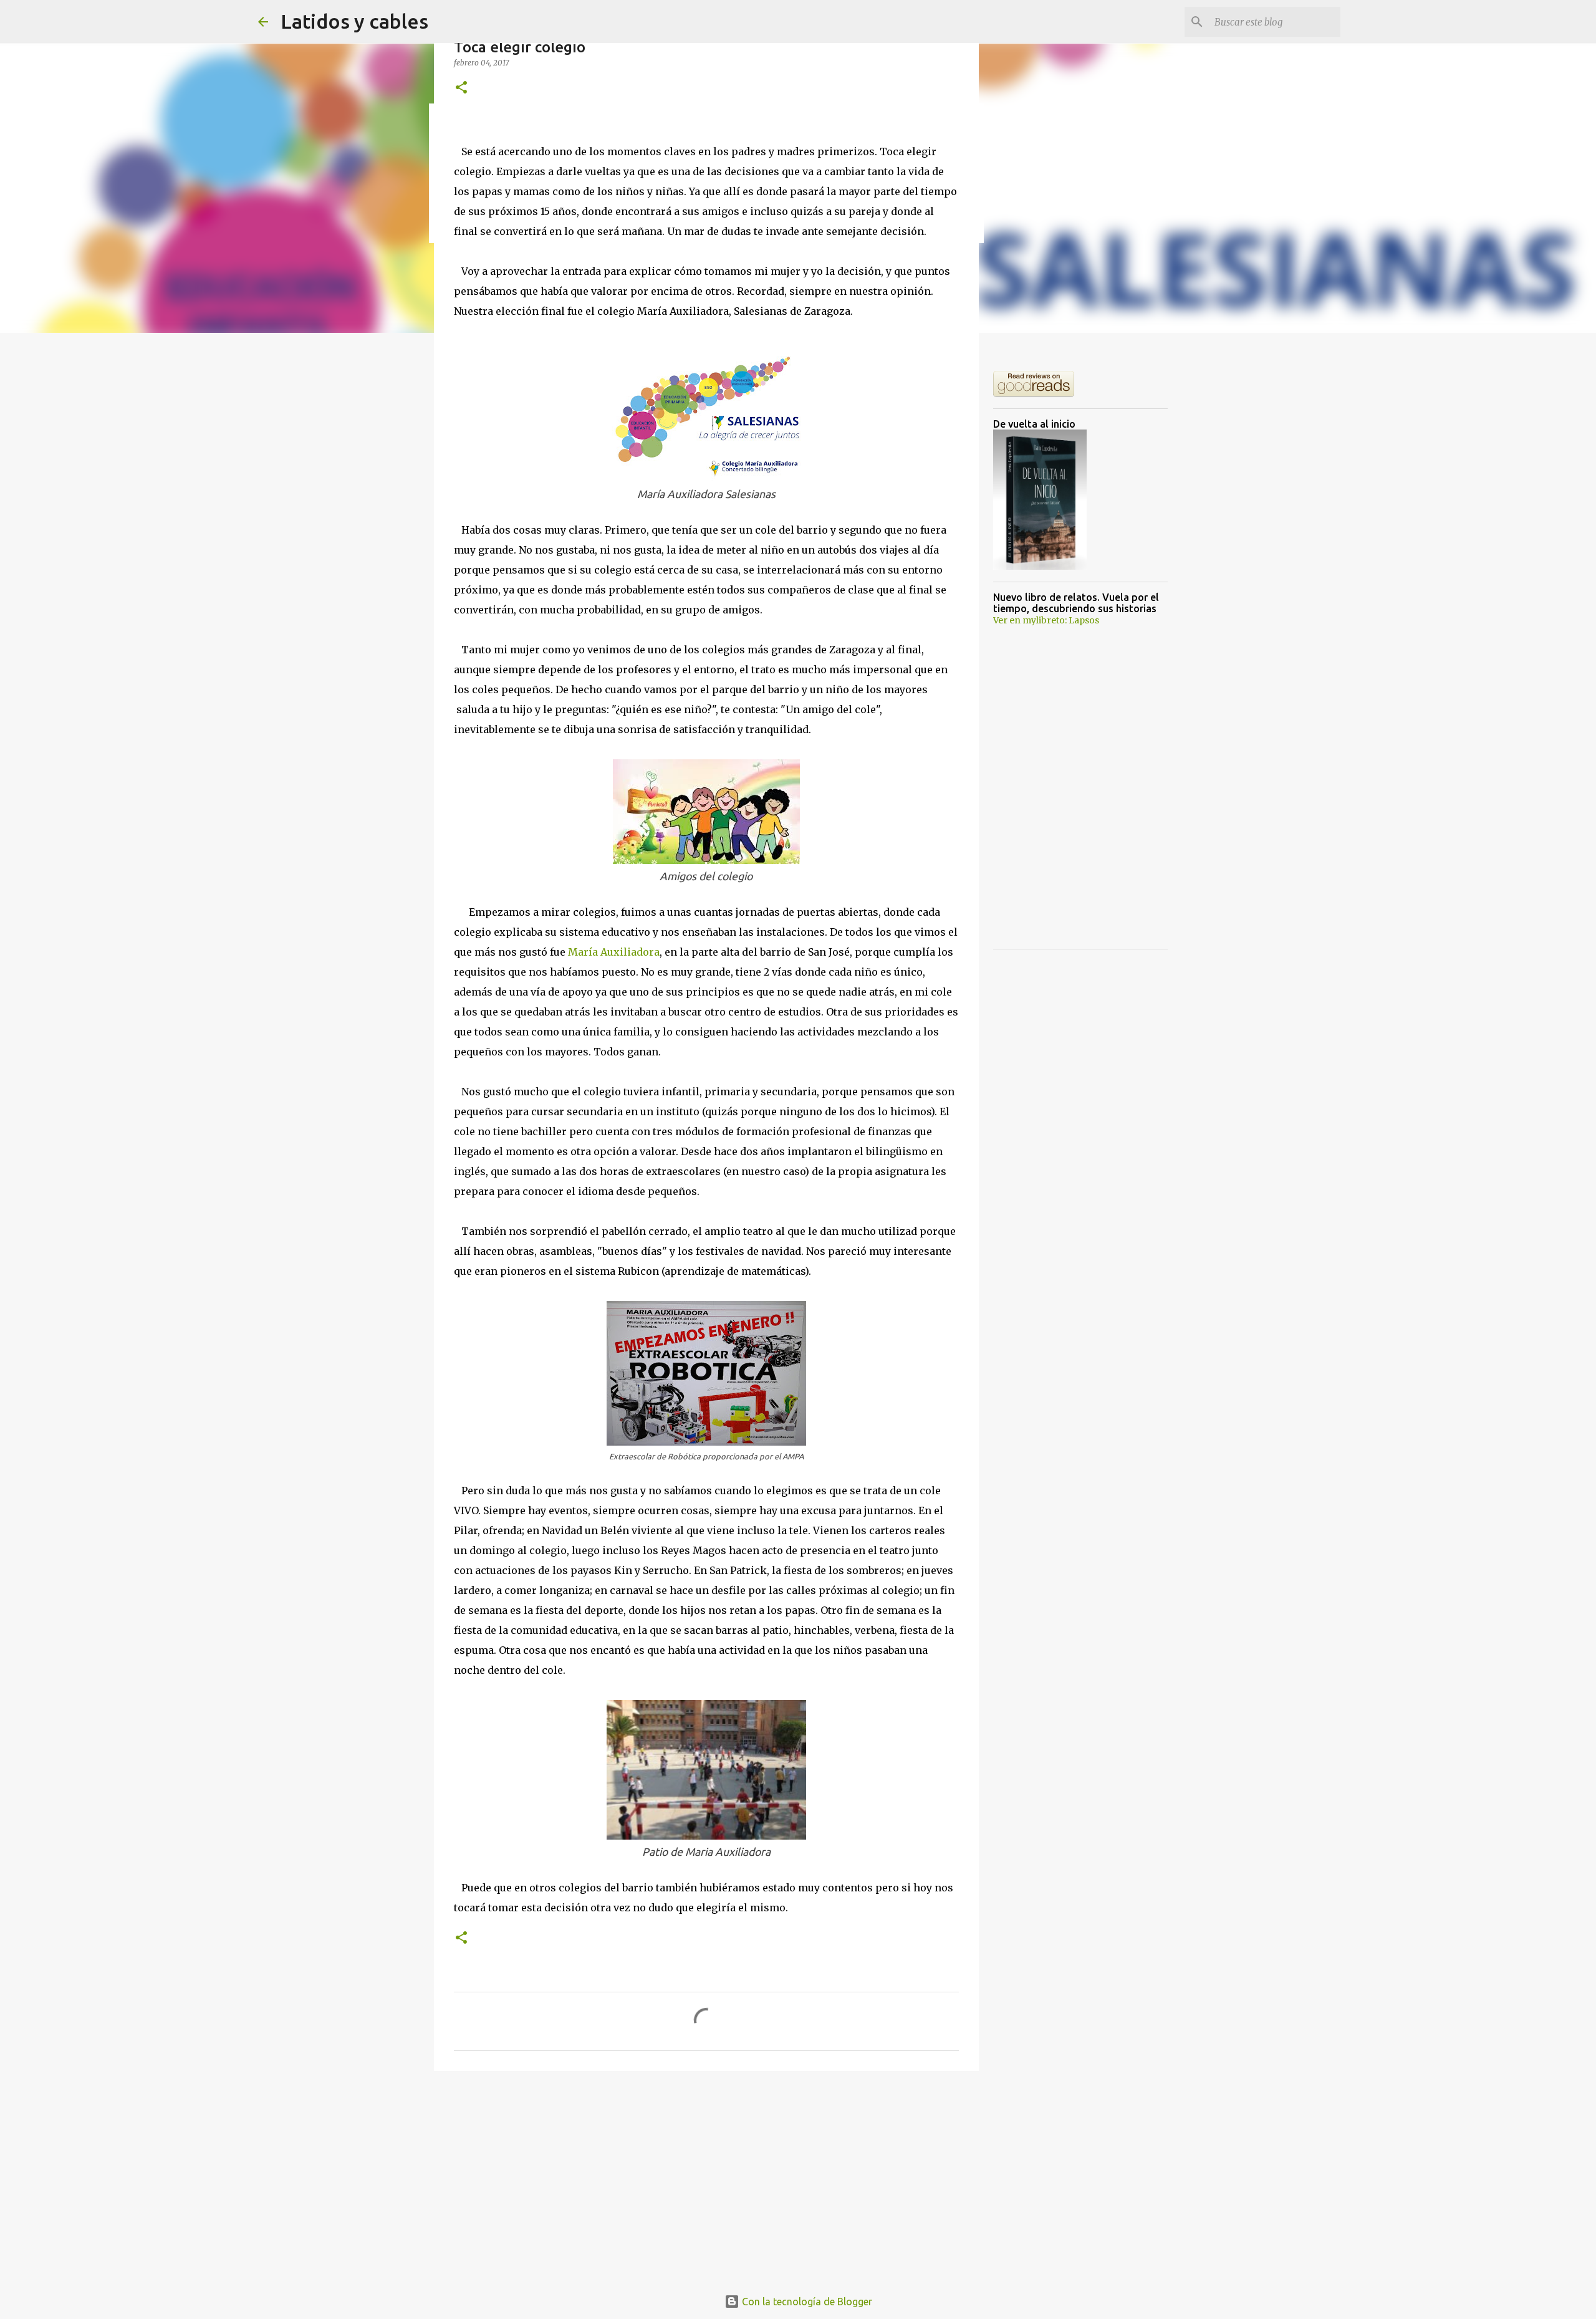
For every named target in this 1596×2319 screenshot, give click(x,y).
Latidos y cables (354, 21)
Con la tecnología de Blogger (806, 2302)
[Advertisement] (706, 2177)
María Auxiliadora (614, 952)
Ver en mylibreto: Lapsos (1046, 620)
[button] (461, 88)
